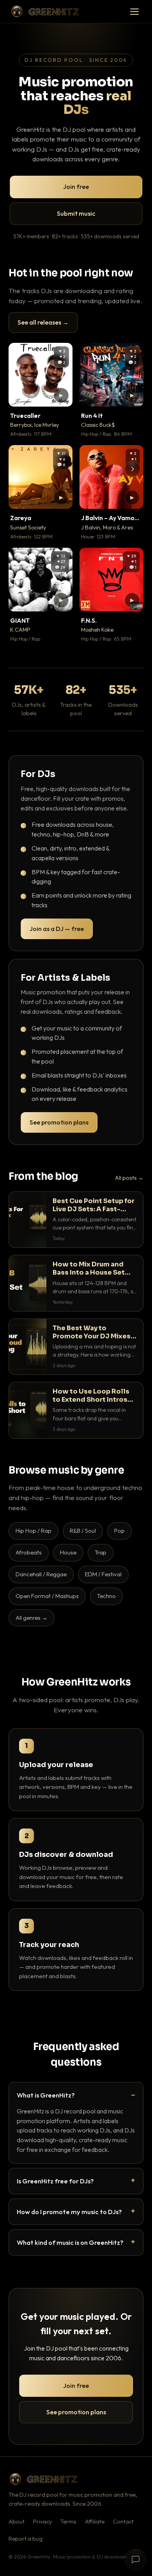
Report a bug (26, 2539)
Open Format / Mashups (47, 1596)
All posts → (129, 1178)
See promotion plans (59, 1122)
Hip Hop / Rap (34, 1531)
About (17, 2522)
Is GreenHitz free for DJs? (55, 2181)
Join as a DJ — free (57, 929)
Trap (101, 1552)
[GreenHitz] (45, 11)
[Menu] (134, 12)
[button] (61, 395)
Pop (119, 1531)
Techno (106, 1596)
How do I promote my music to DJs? (69, 2212)
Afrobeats (29, 1552)
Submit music (76, 213)
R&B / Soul (83, 1531)
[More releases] (133, 469)
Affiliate (95, 2522)
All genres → (32, 1618)
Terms (68, 2522)
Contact (123, 2522)
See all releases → (43, 322)
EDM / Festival (103, 1574)
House (68, 1552)
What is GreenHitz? (46, 2095)
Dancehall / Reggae (41, 1574)
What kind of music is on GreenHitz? (70, 2242)
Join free (76, 187)
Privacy (42, 2522)
